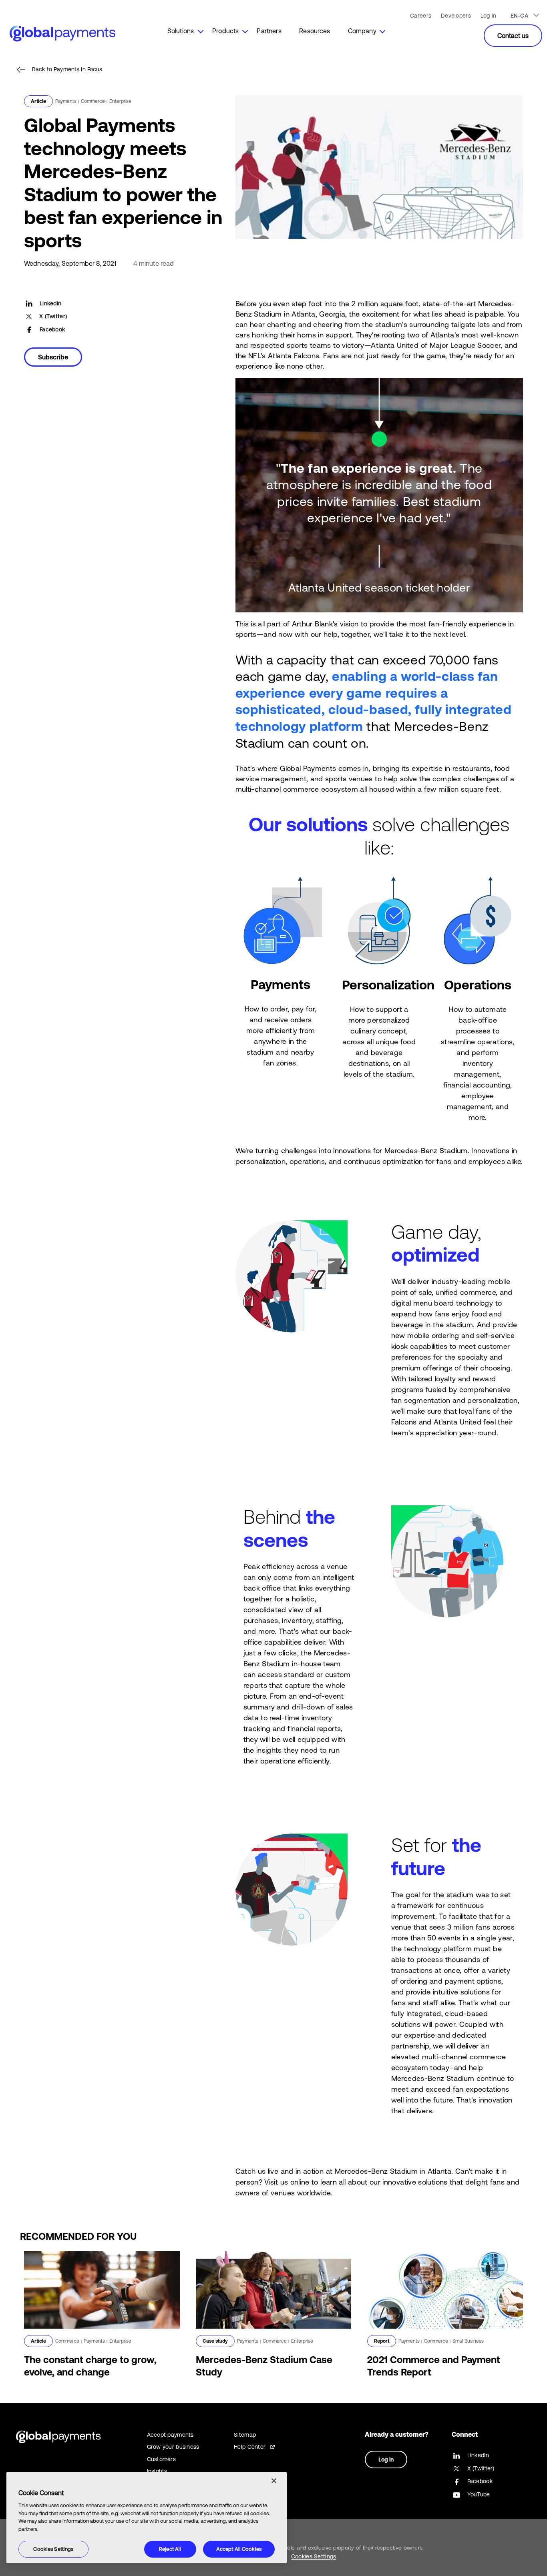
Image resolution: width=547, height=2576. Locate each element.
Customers (162, 2459)
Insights (157, 2471)
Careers (421, 16)
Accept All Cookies (239, 2549)
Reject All (170, 2549)
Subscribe (53, 357)
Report (382, 2341)
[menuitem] (180, 34)
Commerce (93, 101)
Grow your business (173, 2447)
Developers (456, 16)
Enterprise (120, 101)
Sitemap (245, 2435)
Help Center (250, 2447)
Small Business (468, 2341)
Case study (215, 2341)
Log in (489, 16)
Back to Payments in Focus (67, 69)
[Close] (274, 2481)
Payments (66, 101)
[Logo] (51, 31)
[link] (180, 34)
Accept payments (170, 2435)
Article (38, 101)
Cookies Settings (53, 2549)
